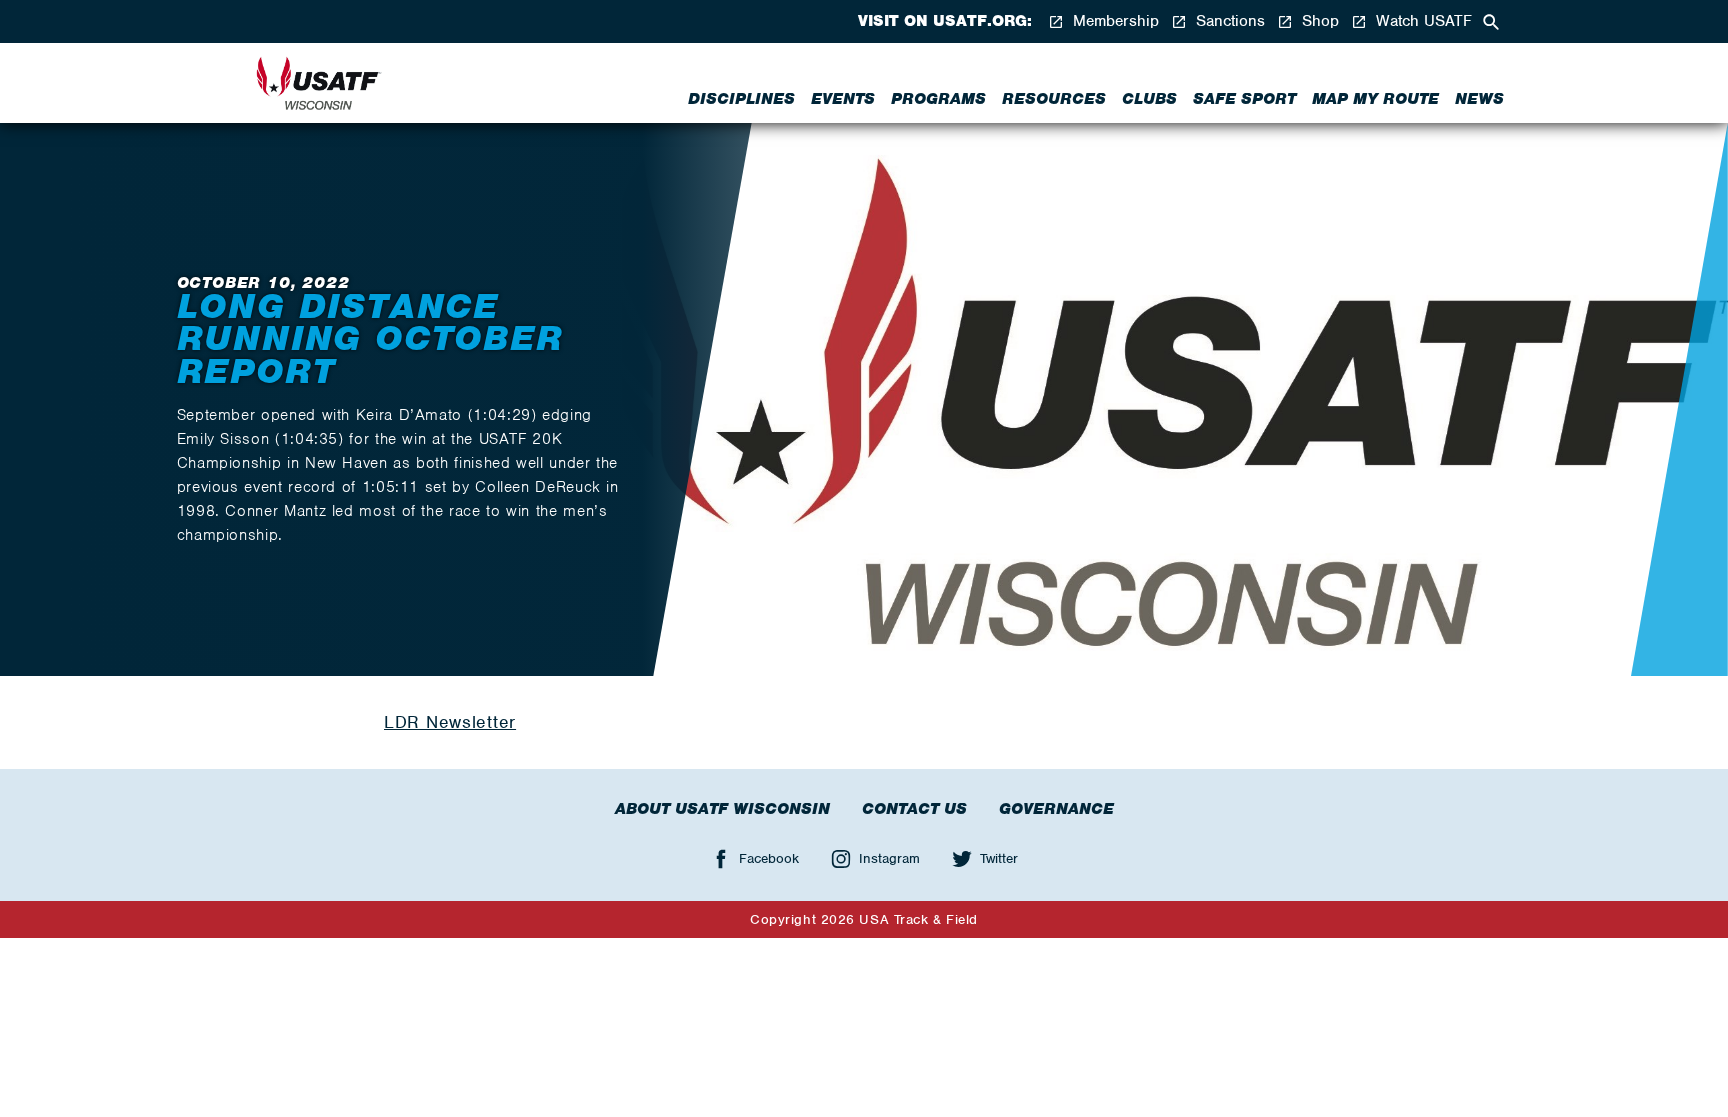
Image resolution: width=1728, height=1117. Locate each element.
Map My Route (1375, 99)
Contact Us (914, 809)
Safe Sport (1244, 99)
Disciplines (741, 99)
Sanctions (1228, 21)
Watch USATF (1421, 21)
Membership (1113, 21)
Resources (1054, 99)
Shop (1318, 21)
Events (843, 99)
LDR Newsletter (450, 722)
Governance (1056, 809)
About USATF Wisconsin (722, 809)
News (1479, 99)
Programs (938, 99)
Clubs (1149, 99)
